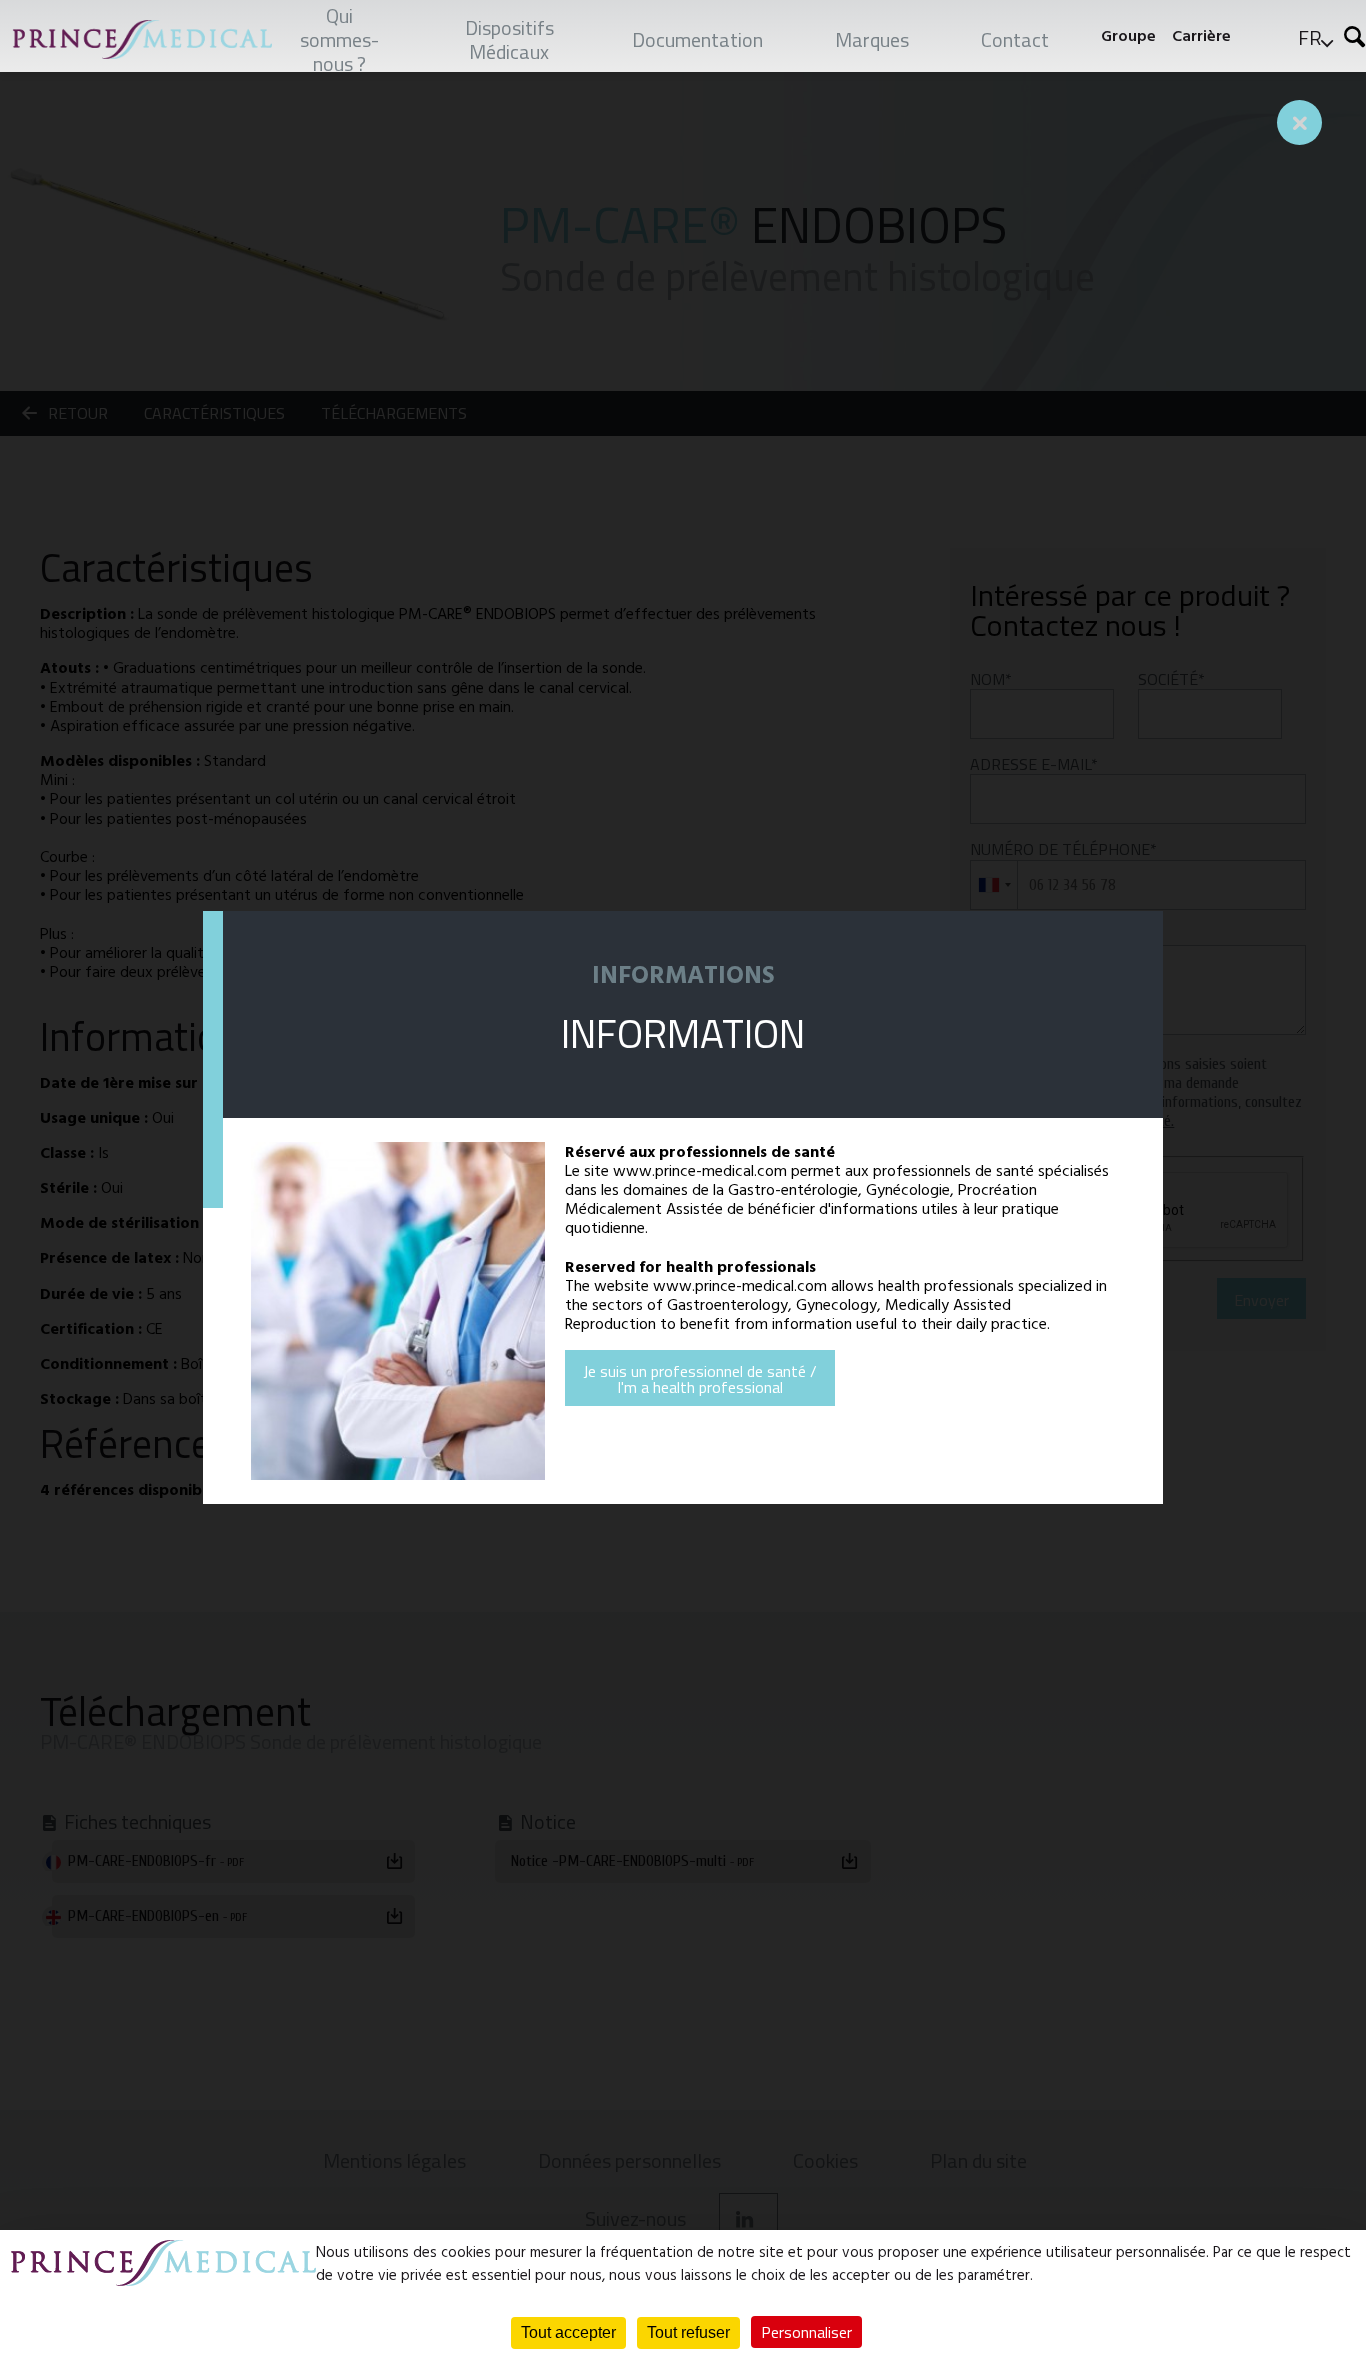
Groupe (1128, 35)
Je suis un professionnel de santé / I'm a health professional (700, 1379)
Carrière (1201, 35)
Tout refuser (688, 2332)
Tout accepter (568, 2332)
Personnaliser (806, 2332)
